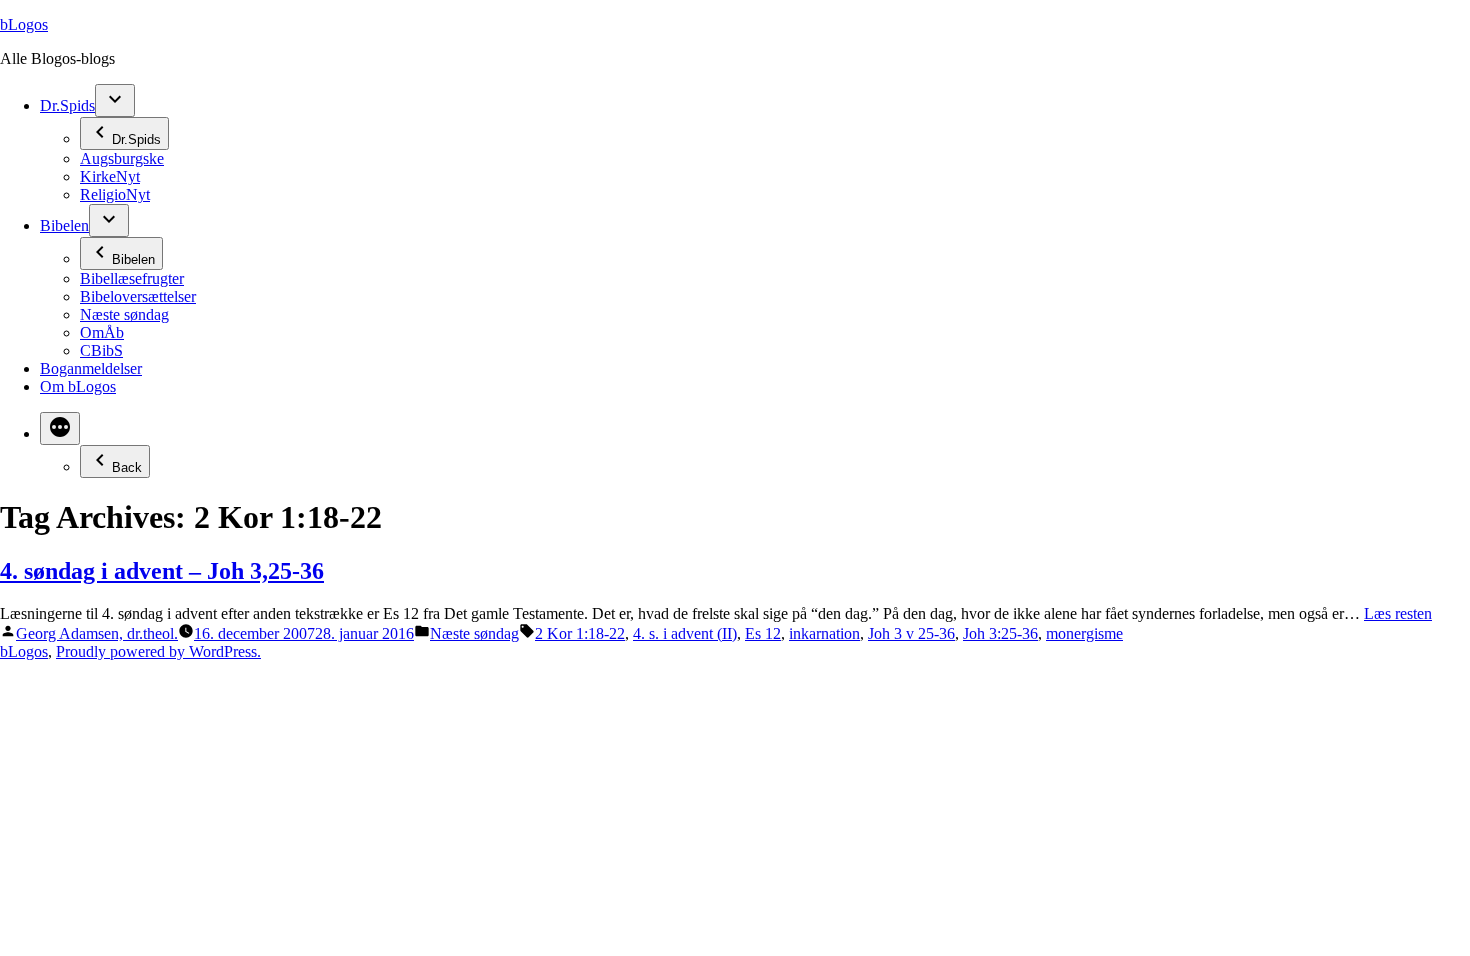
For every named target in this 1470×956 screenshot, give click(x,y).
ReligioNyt (115, 194)
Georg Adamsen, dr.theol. (97, 633)
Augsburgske (122, 158)
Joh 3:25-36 (1000, 633)
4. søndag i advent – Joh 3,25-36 (162, 571)
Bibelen (64, 225)
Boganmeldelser (91, 368)
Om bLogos (78, 386)
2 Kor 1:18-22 (580, 633)
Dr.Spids (67, 105)
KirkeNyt (110, 176)
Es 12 (763, 633)
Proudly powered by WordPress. (158, 651)
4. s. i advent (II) (685, 633)
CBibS (101, 350)
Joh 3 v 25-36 (911, 633)
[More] (60, 428)
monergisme (1084, 633)
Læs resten (1398, 613)
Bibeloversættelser (138, 296)
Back (127, 467)
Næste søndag (124, 314)
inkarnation (824, 633)
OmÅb (102, 332)
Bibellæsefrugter (132, 278)
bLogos (24, 24)
